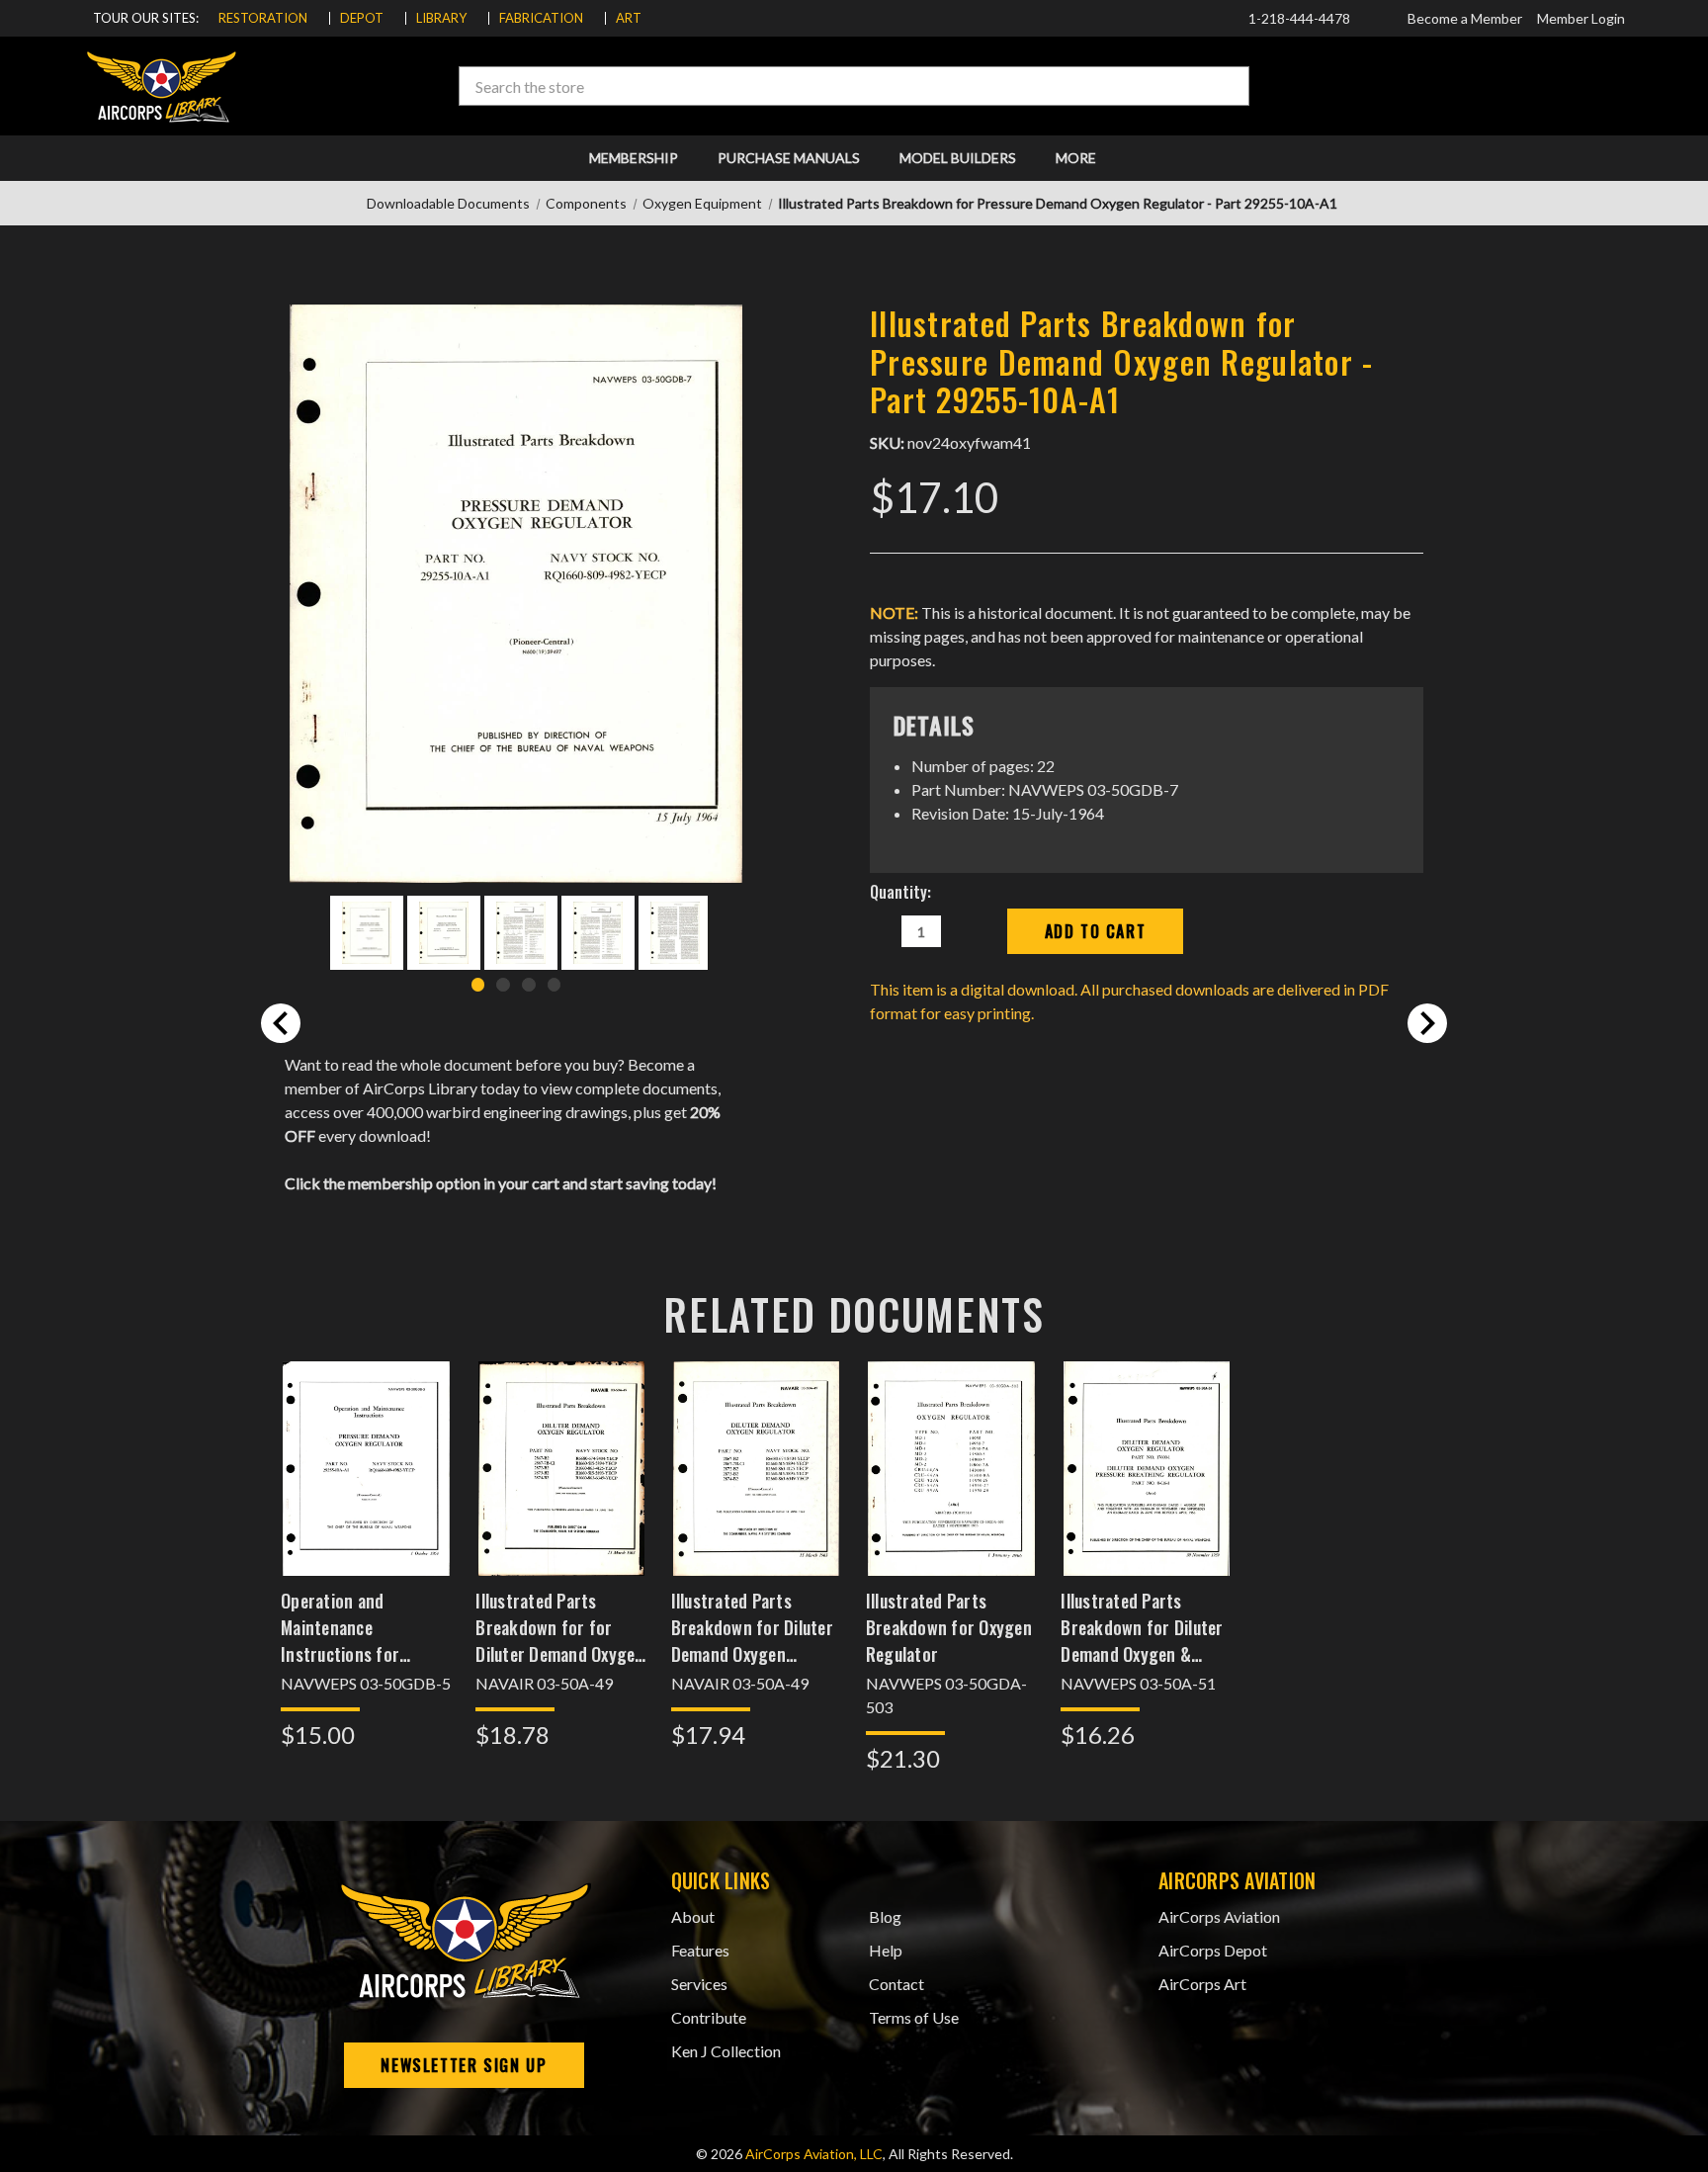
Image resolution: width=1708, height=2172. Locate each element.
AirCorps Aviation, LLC (814, 2154)
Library (441, 18)
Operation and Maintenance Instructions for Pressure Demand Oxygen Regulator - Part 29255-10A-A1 (351, 1627)
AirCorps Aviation (1219, 1916)
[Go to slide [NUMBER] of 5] (281, 1023)
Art (629, 18)
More (1077, 158)
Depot (362, 18)
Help (886, 1950)
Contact (897, 1984)
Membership (634, 158)
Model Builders (958, 158)
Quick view (366, 1442)
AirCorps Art (1202, 1984)
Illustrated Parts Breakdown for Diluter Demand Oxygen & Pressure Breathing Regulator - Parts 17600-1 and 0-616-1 (1142, 1627)
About (693, 1916)
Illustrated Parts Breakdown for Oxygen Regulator (949, 1627)
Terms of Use (914, 2017)
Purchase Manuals (789, 158)
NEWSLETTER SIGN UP (464, 2065)
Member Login (1581, 18)
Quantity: (900, 892)
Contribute (709, 2017)
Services (699, 1984)
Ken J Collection (726, 2051)
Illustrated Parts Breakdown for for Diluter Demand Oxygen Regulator (559, 1627)
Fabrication (541, 18)
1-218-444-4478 (1298, 18)
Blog (885, 1916)
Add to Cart (367, 1493)
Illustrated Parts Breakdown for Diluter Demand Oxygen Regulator (752, 1627)
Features (700, 1950)
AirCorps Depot (1213, 1950)
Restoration (263, 18)
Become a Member (1465, 18)
